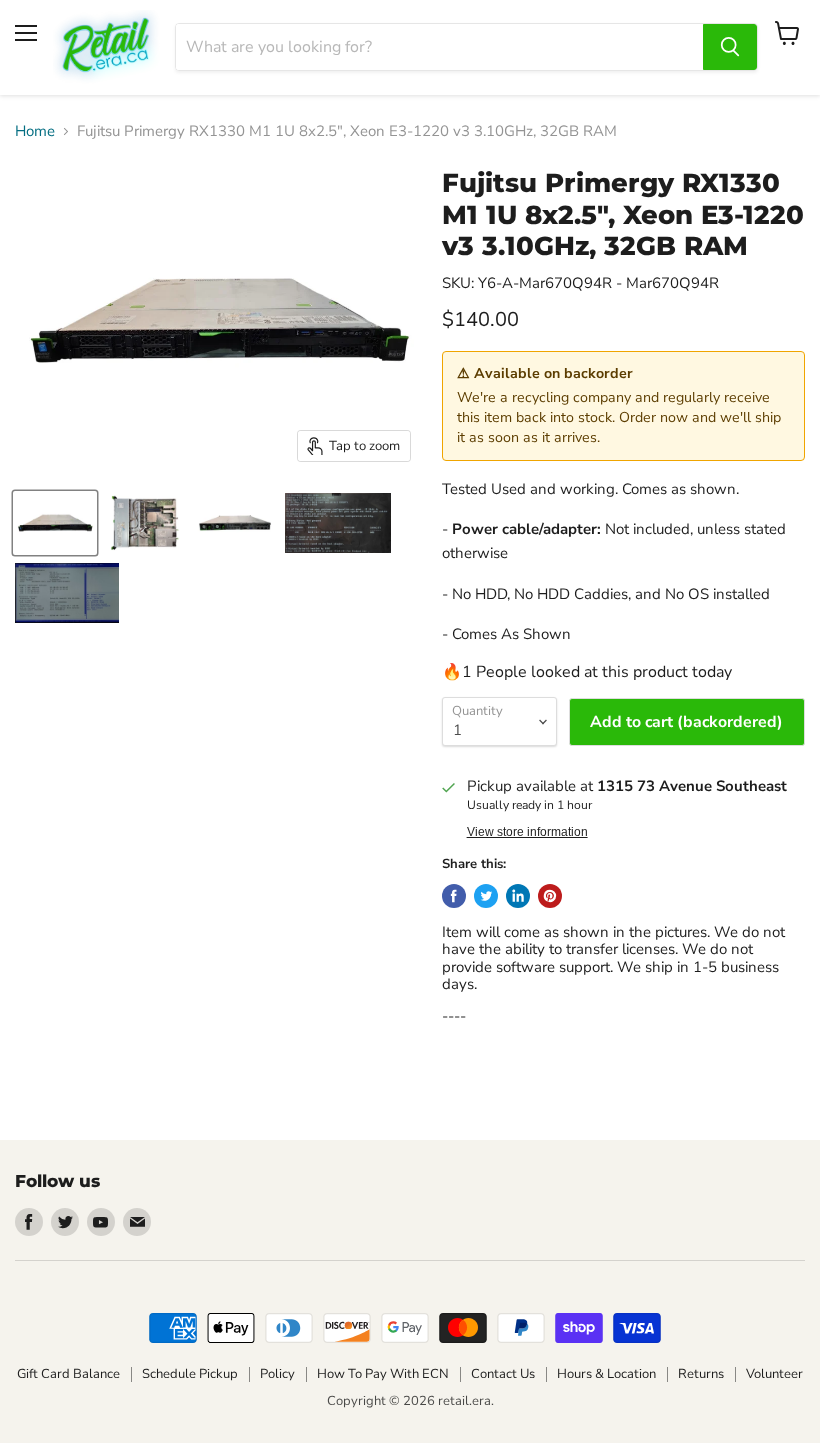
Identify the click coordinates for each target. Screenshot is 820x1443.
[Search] (730, 47)
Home (35, 131)
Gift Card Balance (68, 1374)
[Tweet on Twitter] (486, 896)
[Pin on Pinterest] (550, 896)
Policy (277, 1374)
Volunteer (774, 1374)
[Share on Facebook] (454, 896)
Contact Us (503, 1374)
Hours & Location (606, 1374)
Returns (701, 1374)
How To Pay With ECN (383, 1374)
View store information (527, 832)
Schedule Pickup (190, 1374)
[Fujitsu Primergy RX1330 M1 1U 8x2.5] (55, 523)
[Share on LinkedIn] (518, 896)
